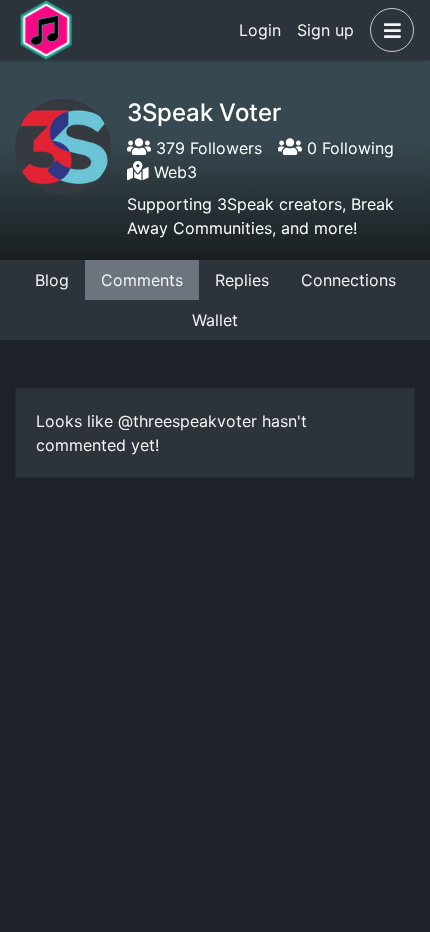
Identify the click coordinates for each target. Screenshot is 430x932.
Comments (142, 280)
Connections (348, 280)
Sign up (325, 30)
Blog (52, 280)
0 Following (348, 148)
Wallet (215, 320)
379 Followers (206, 148)
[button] (388, 30)
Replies (242, 280)
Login (260, 30)
